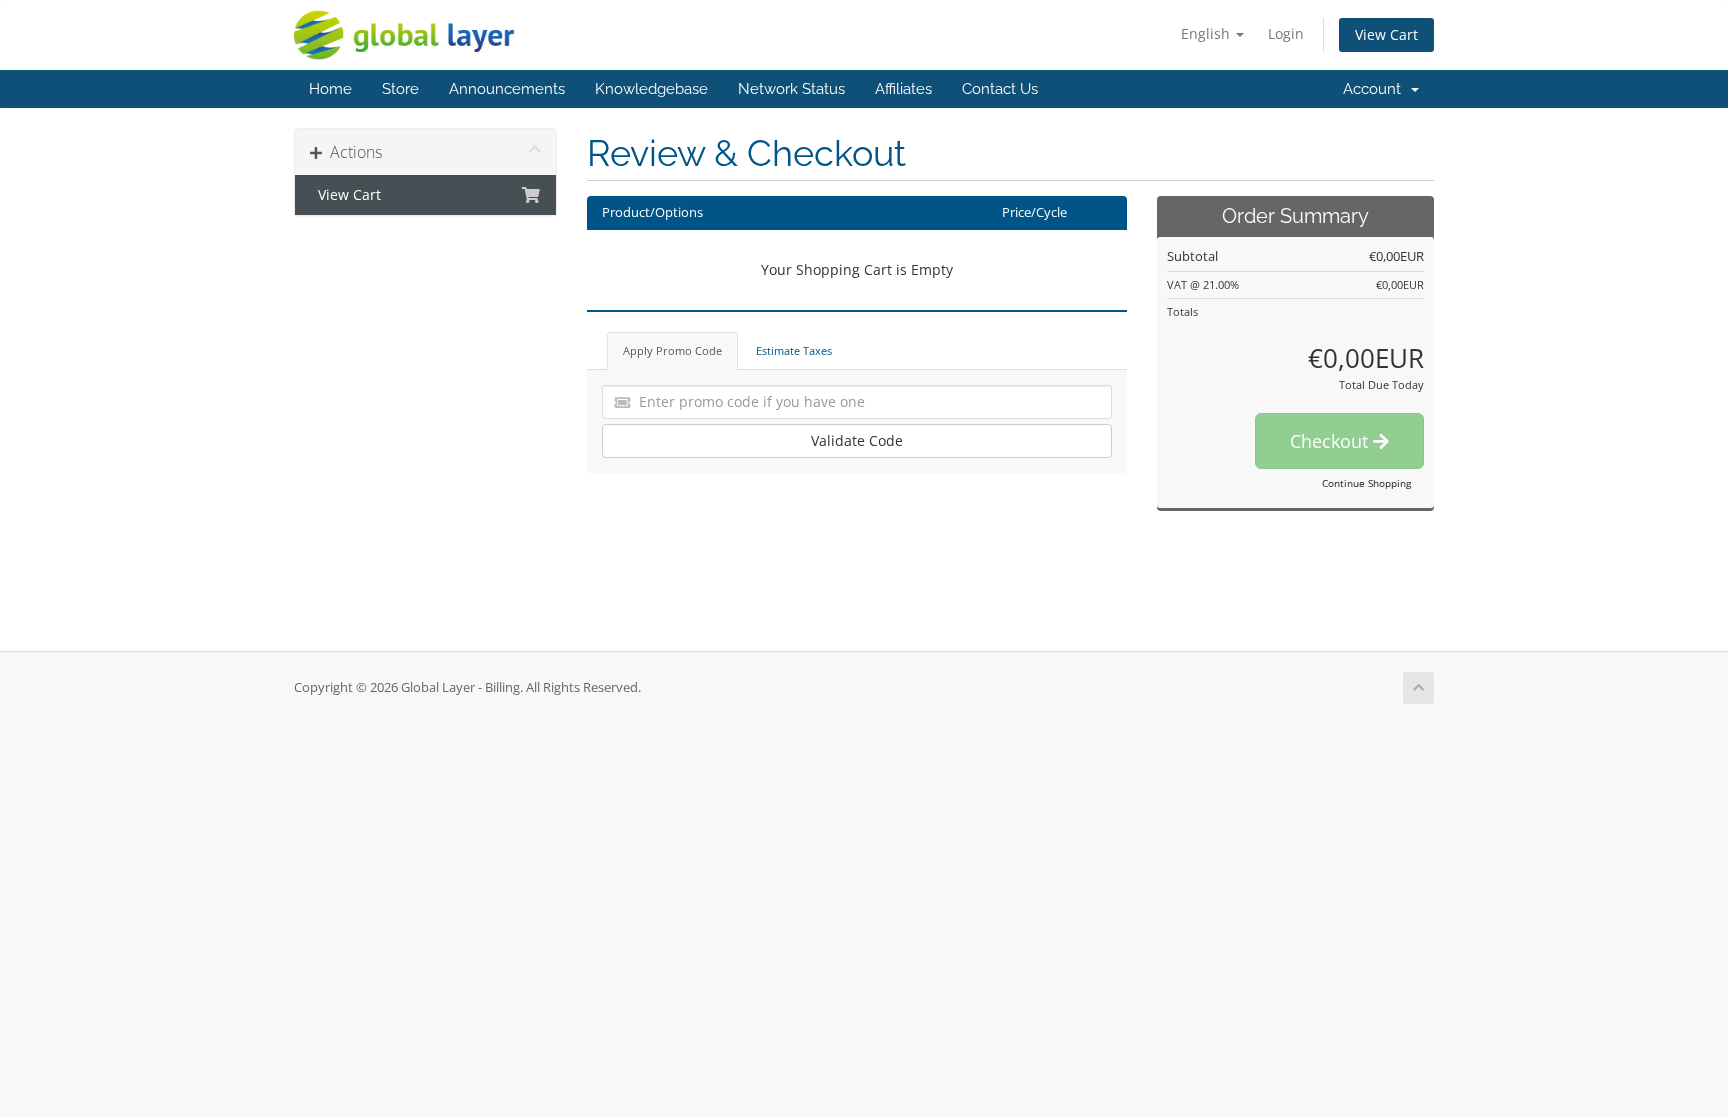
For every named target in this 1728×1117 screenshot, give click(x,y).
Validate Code (857, 440)
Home (330, 89)
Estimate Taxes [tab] (794, 350)
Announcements (507, 89)
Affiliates (903, 89)
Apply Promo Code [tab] (672, 350)
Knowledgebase (651, 89)
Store (400, 89)
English (1207, 33)
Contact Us (1000, 89)
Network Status (791, 89)
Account (1376, 89)
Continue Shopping (1366, 483)
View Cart (1386, 34)
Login (1286, 33)
